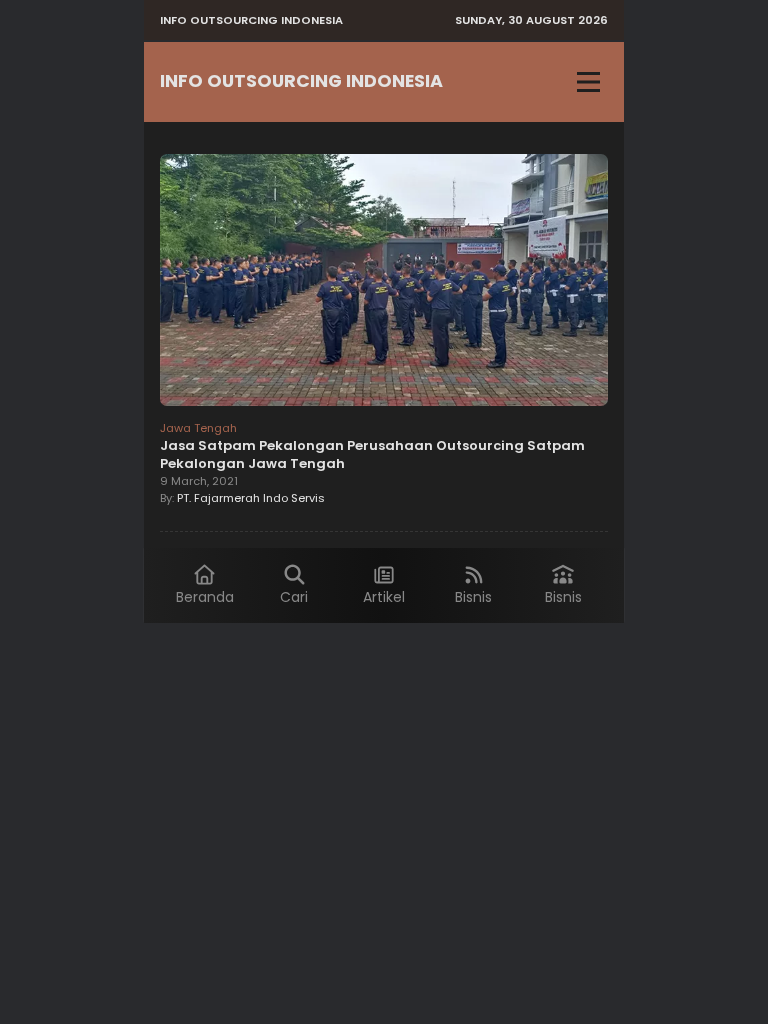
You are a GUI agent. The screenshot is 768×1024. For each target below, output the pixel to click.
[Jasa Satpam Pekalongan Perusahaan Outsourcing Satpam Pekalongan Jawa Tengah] (384, 283)
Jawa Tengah (198, 428)
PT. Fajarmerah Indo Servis (251, 498)
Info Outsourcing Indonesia (301, 81)
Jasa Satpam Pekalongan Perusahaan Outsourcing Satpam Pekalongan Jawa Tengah (372, 454)
